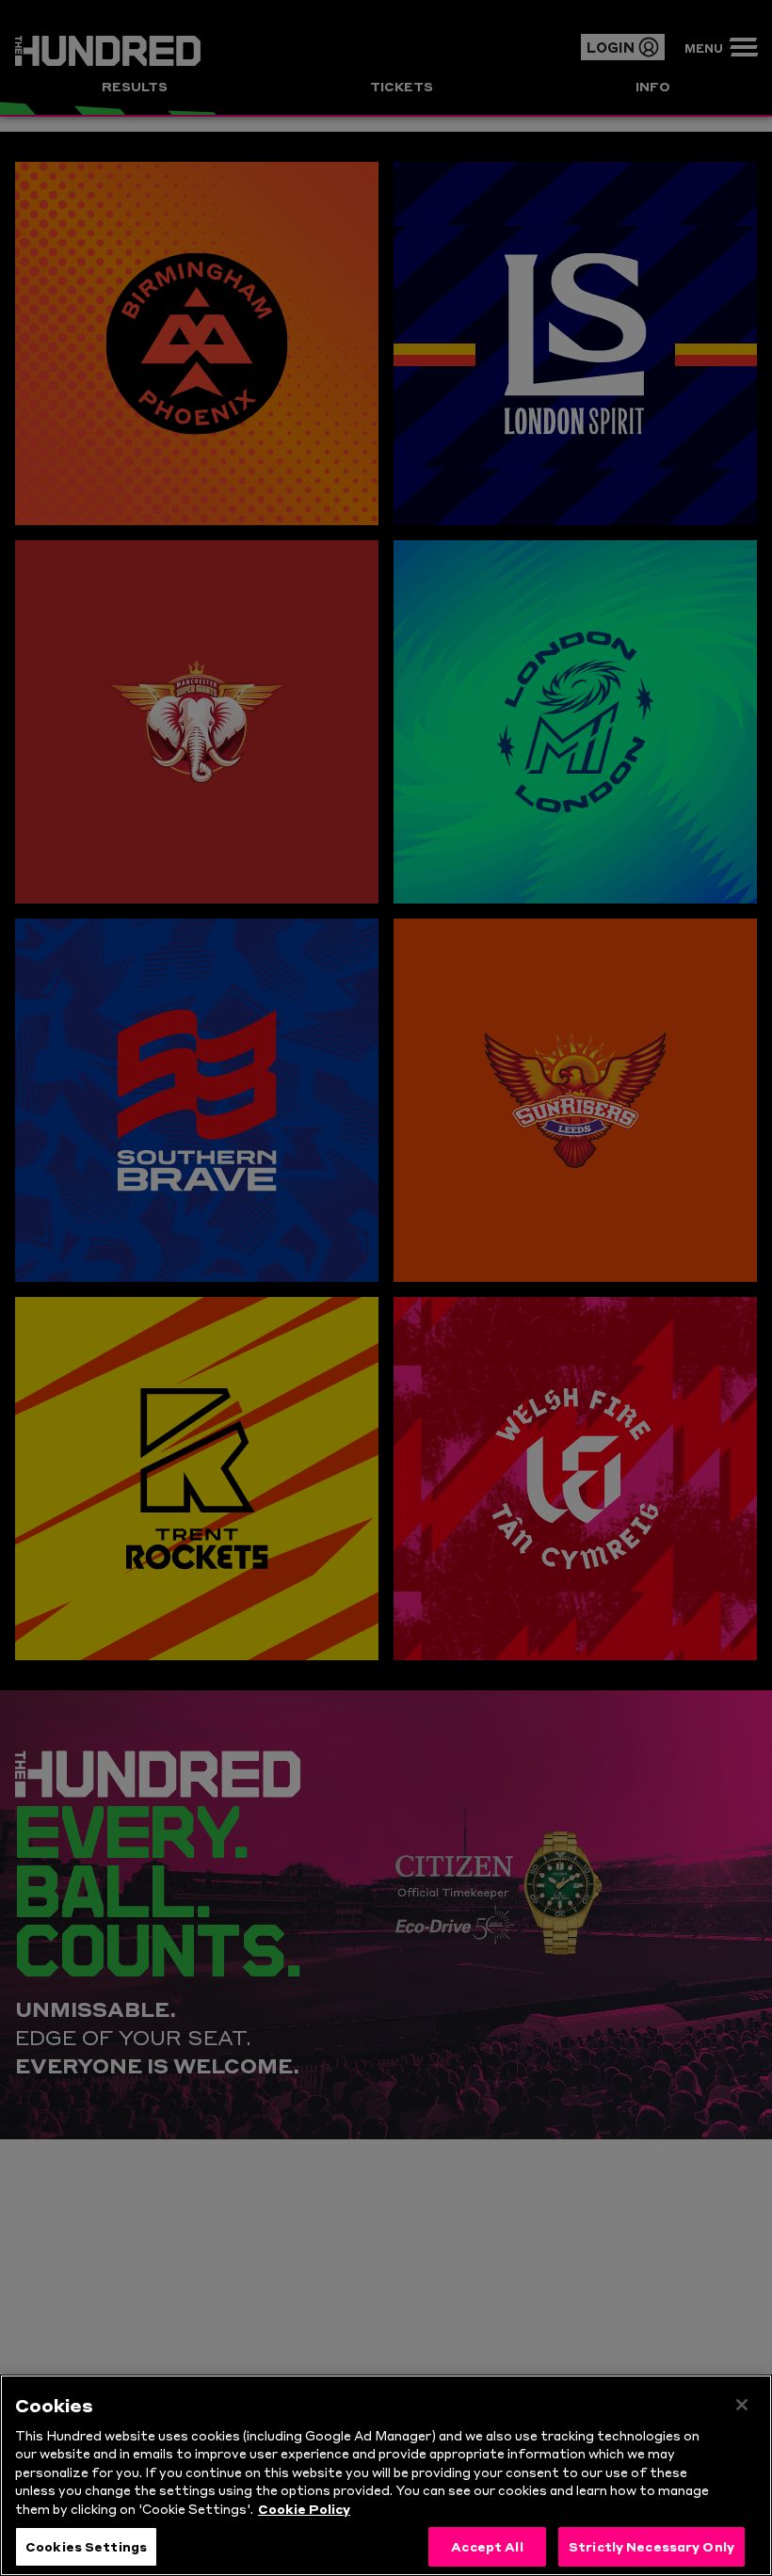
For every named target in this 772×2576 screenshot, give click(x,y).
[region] (386, 2475)
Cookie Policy (304, 2508)
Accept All (487, 2546)
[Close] (742, 2405)
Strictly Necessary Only (651, 2546)
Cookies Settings (86, 2546)
